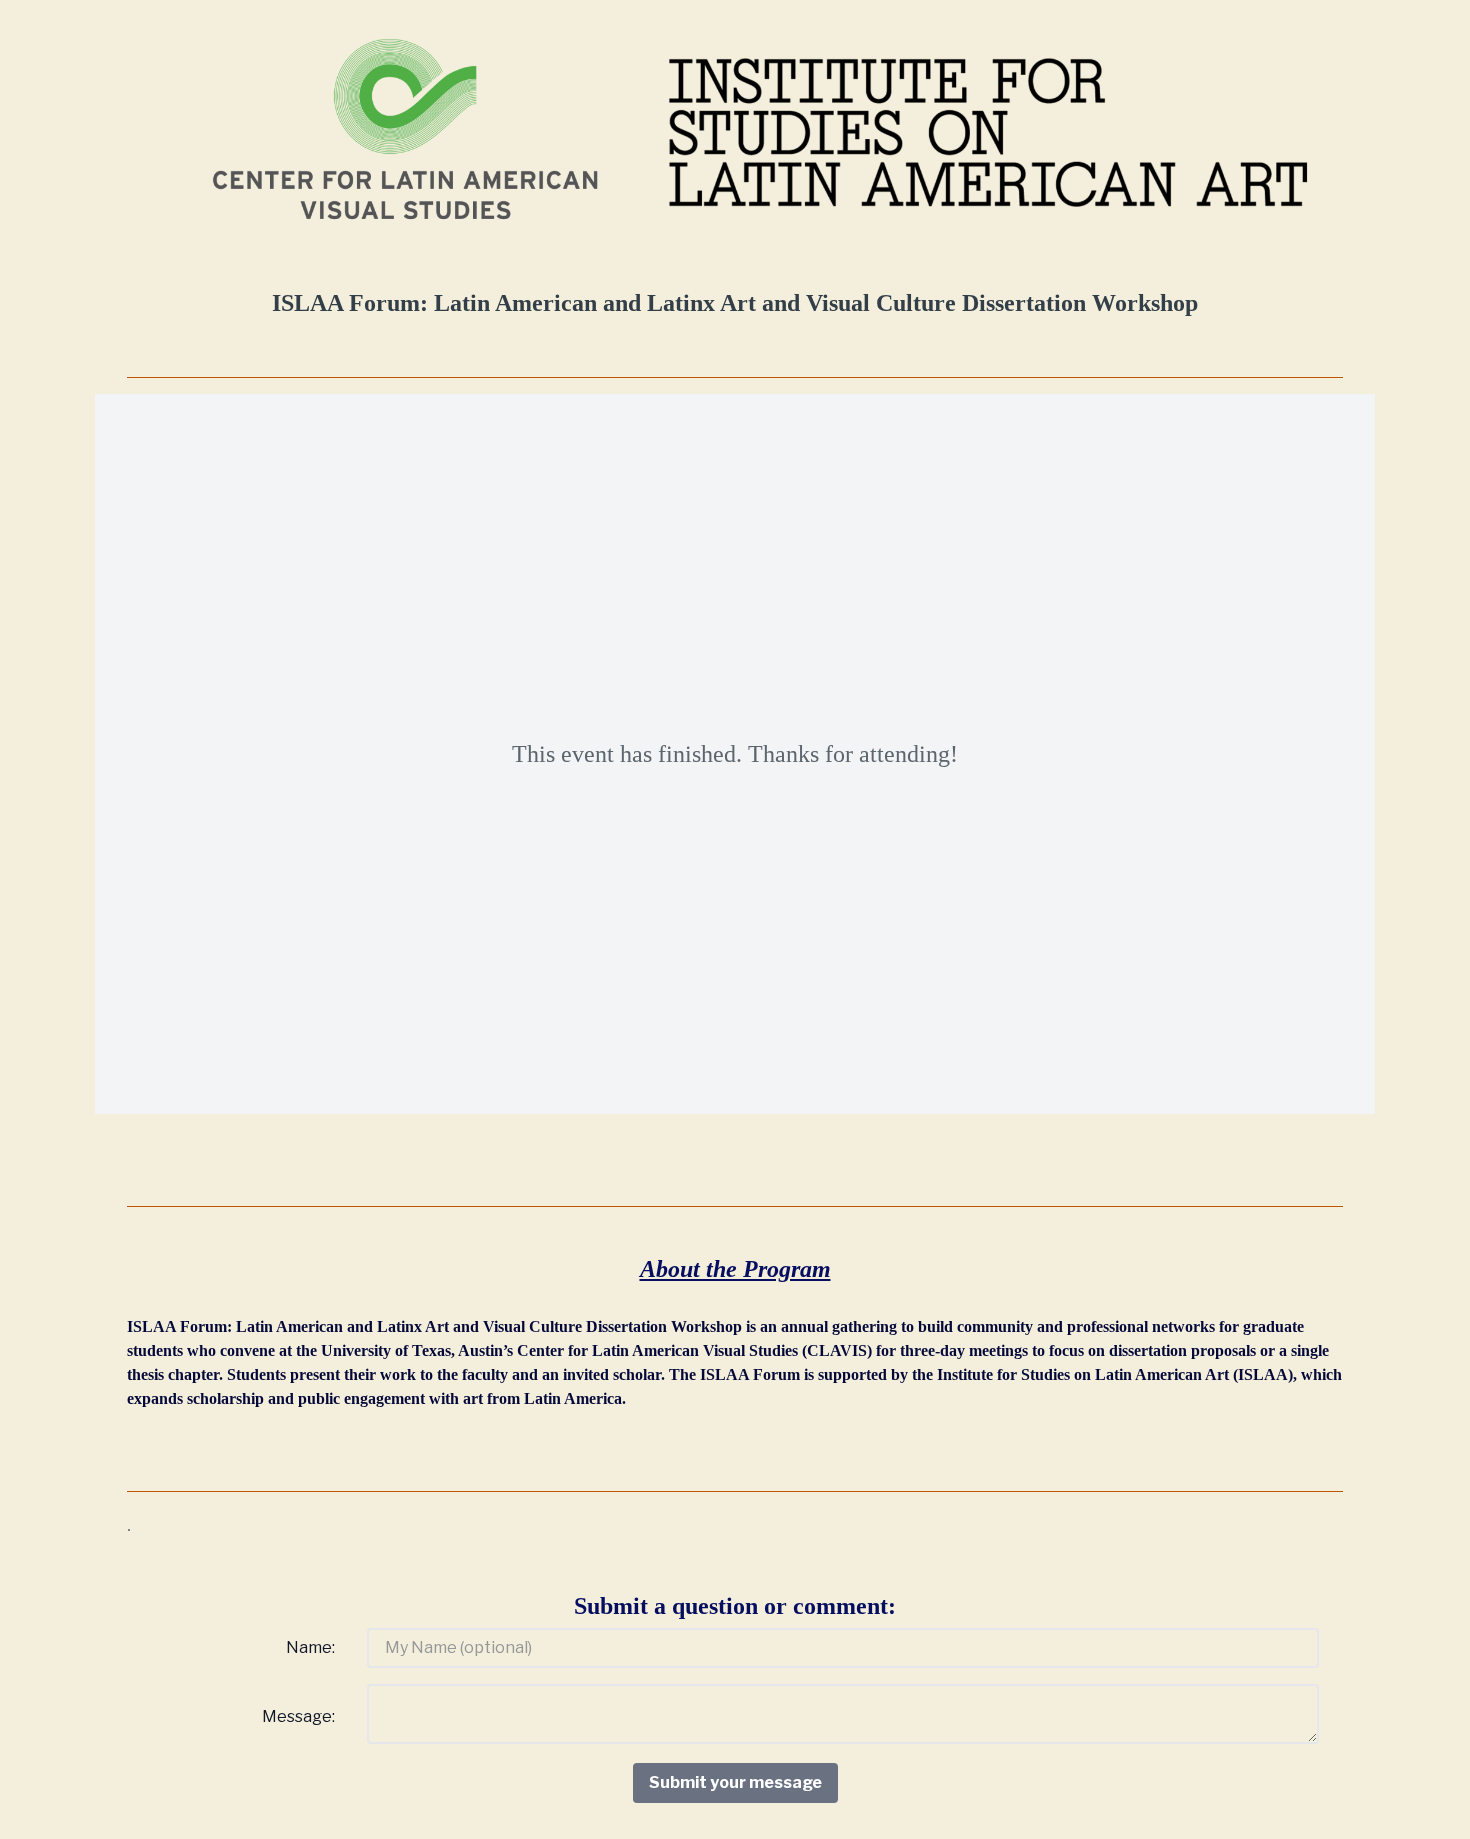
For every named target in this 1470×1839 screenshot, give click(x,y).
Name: (310, 1647)
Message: (298, 1716)
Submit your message (735, 1782)
